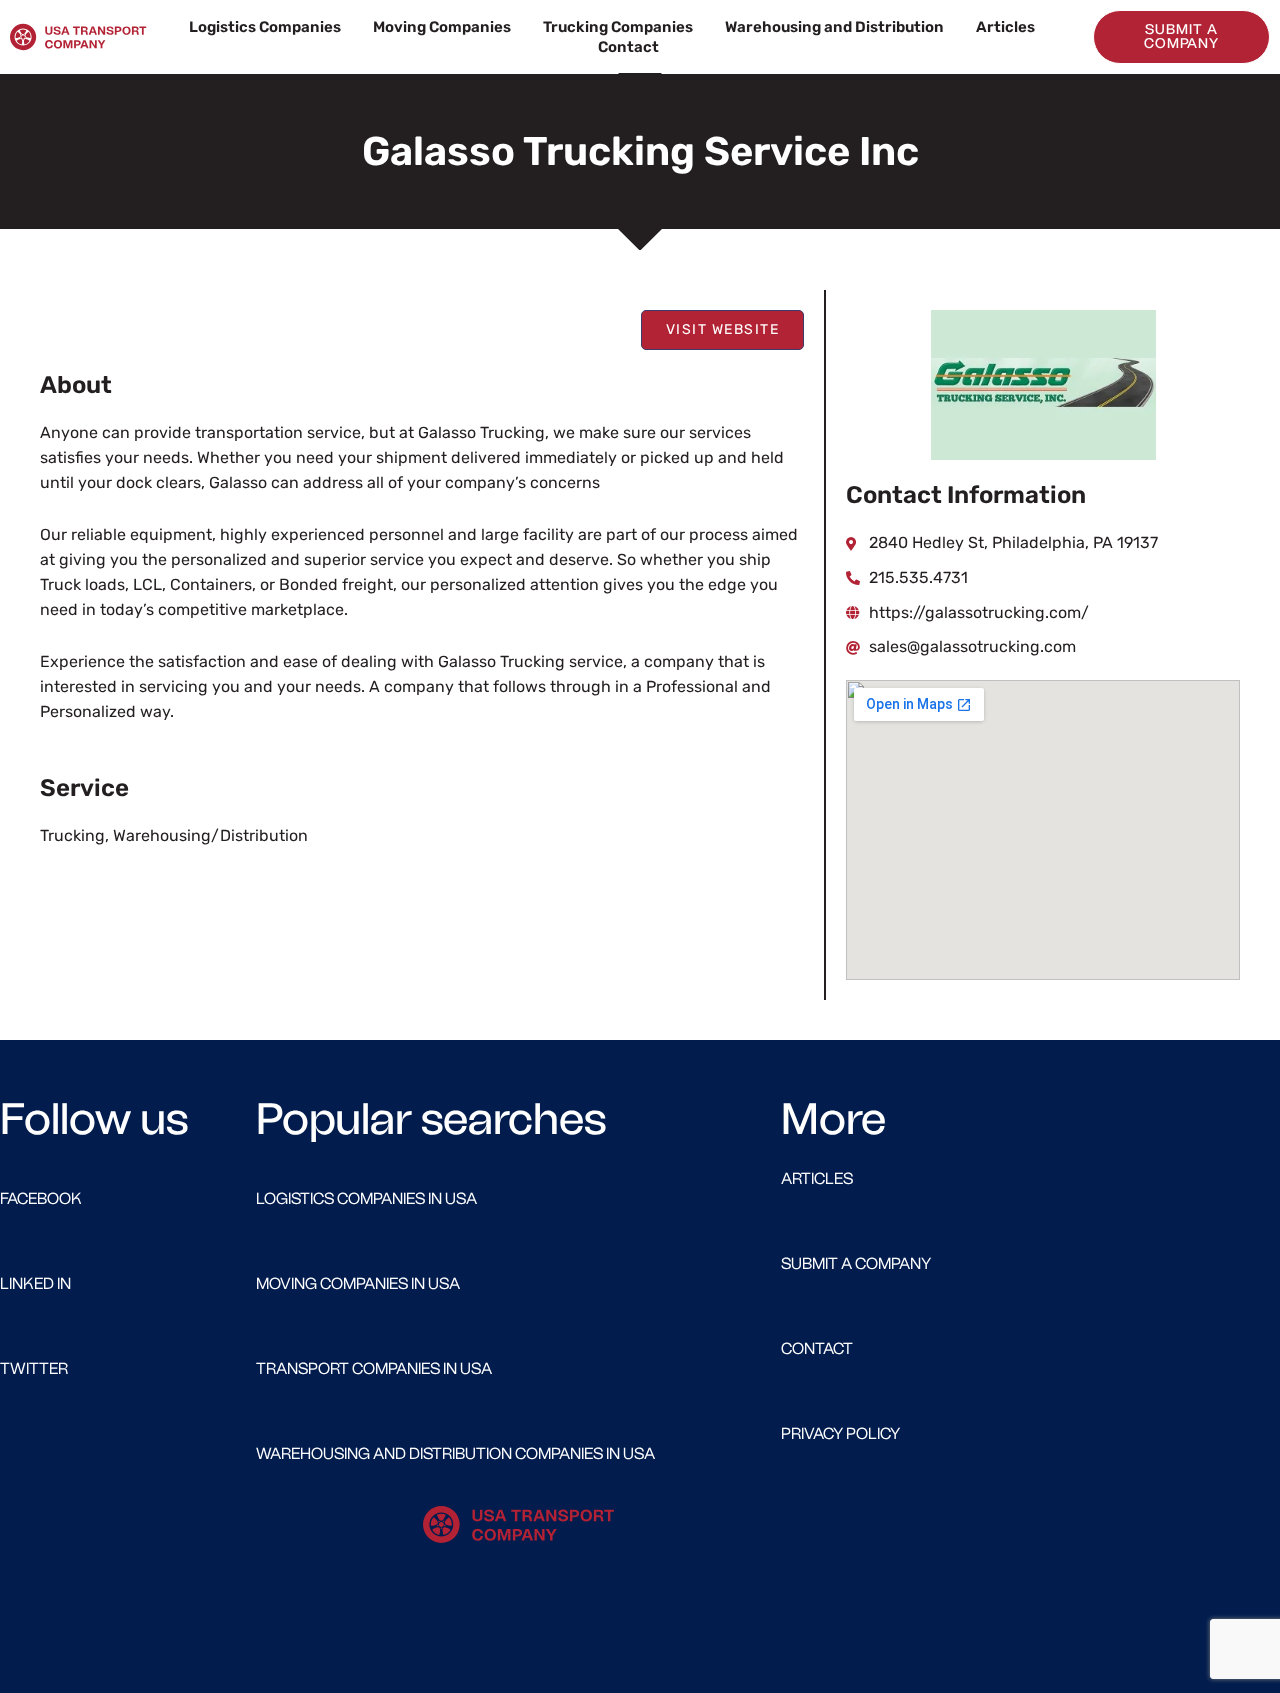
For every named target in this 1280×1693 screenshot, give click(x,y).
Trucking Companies (618, 27)
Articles (1005, 27)
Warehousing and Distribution (834, 27)
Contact (628, 47)
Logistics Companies (265, 27)
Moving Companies (442, 27)
